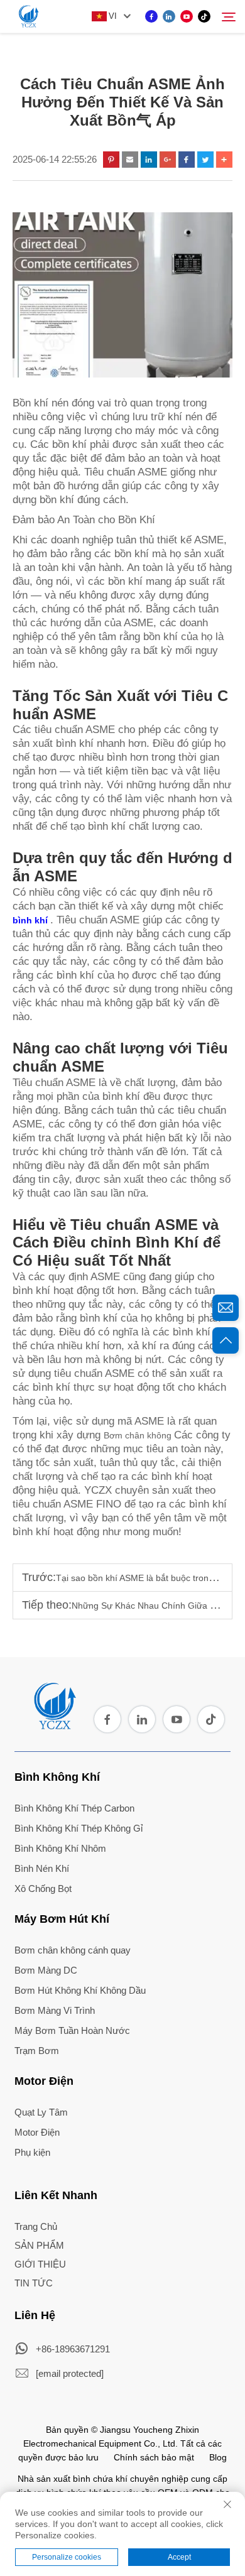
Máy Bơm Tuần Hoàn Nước (72, 2030)
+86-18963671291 (73, 2349)
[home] (54, 1725)
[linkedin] (169, 16)
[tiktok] (204, 16)
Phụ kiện (32, 2152)
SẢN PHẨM (39, 2245)
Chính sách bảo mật (154, 2457)
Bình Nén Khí (42, 1868)
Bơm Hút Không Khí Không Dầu (80, 1990)
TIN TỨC (34, 2283)
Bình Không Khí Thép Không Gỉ (79, 1828)
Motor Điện (44, 2081)
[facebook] (151, 16)
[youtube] (187, 16)
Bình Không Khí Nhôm (60, 1848)
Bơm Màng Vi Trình (55, 2010)
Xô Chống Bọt (43, 1889)
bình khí (31, 920)
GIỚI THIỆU (40, 2264)
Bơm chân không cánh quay (73, 1950)
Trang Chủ (36, 2226)
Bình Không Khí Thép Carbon (74, 1808)
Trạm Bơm (37, 2051)
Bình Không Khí (57, 1777)
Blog (218, 2457)
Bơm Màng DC (46, 1970)
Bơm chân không (139, 1435)
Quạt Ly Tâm (41, 2112)
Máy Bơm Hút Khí (62, 1919)
